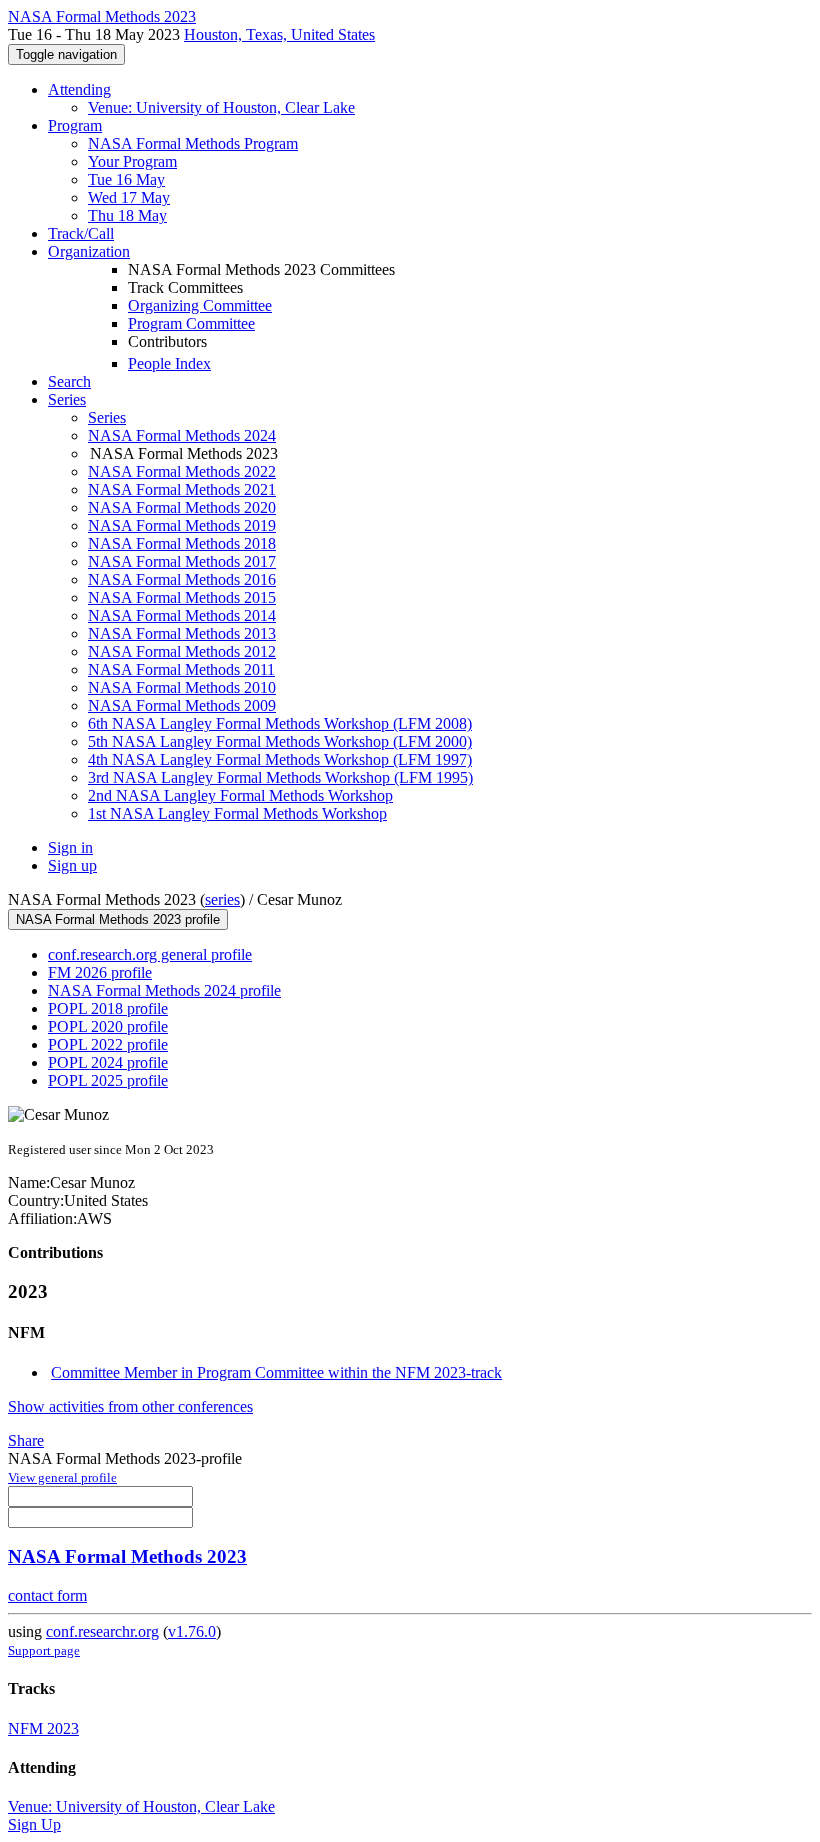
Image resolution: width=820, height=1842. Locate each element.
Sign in (70, 847)
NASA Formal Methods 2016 (182, 579)
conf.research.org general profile (150, 954)
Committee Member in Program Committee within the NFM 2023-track (276, 1372)
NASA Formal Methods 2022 (182, 471)
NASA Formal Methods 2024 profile (164, 990)
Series (107, 417)
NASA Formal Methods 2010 (182, 687)
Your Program (132, 161)
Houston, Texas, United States (279, 34)
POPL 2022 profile (108, 1044)
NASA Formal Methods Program (193, 143)
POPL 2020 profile (108, 1026)
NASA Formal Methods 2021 (182, 489)
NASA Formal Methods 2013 (182, 633)
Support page (44, 1650)
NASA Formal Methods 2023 (127, 1556)
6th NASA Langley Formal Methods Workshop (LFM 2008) (280, 723)
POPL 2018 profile (108, 1008)
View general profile (62, 1477)
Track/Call (81, 233)
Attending (79, 89)
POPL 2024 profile (108, 1062)
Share (26, 1440)
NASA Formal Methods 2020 (182, 507)
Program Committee (191, 323)
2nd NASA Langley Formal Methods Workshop (240, 795)
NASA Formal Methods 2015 (182, 597)
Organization (89, 251)
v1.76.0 (192, 1631)
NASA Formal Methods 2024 (182, 435)
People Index (169, 363)
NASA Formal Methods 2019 (182, 525)
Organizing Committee (200, 305)
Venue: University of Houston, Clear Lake (221, 107)
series (222, 899)
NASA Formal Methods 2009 (182, 705)
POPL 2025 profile (108, 1080)
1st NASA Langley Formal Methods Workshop (237, 813)
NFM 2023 (43, 1728)
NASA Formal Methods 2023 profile (118, 919)
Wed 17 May (129, 197)
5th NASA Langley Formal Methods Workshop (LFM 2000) (280, 741)
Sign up (72, 865)
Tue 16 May (126, 179)
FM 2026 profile (100, 972)
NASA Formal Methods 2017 (182, 561)
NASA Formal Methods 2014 (182, 615)
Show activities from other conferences (130, 1406)
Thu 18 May (127, 215)
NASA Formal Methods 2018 (182, 543)
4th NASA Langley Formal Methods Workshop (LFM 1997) (280, 759)
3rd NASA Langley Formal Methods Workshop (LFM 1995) (280, 777)
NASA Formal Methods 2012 (182, 651)
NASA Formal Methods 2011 (181, 669)
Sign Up (34, 1824)
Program (75, 125)
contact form (47, 1595)
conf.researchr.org (102, 1631)
